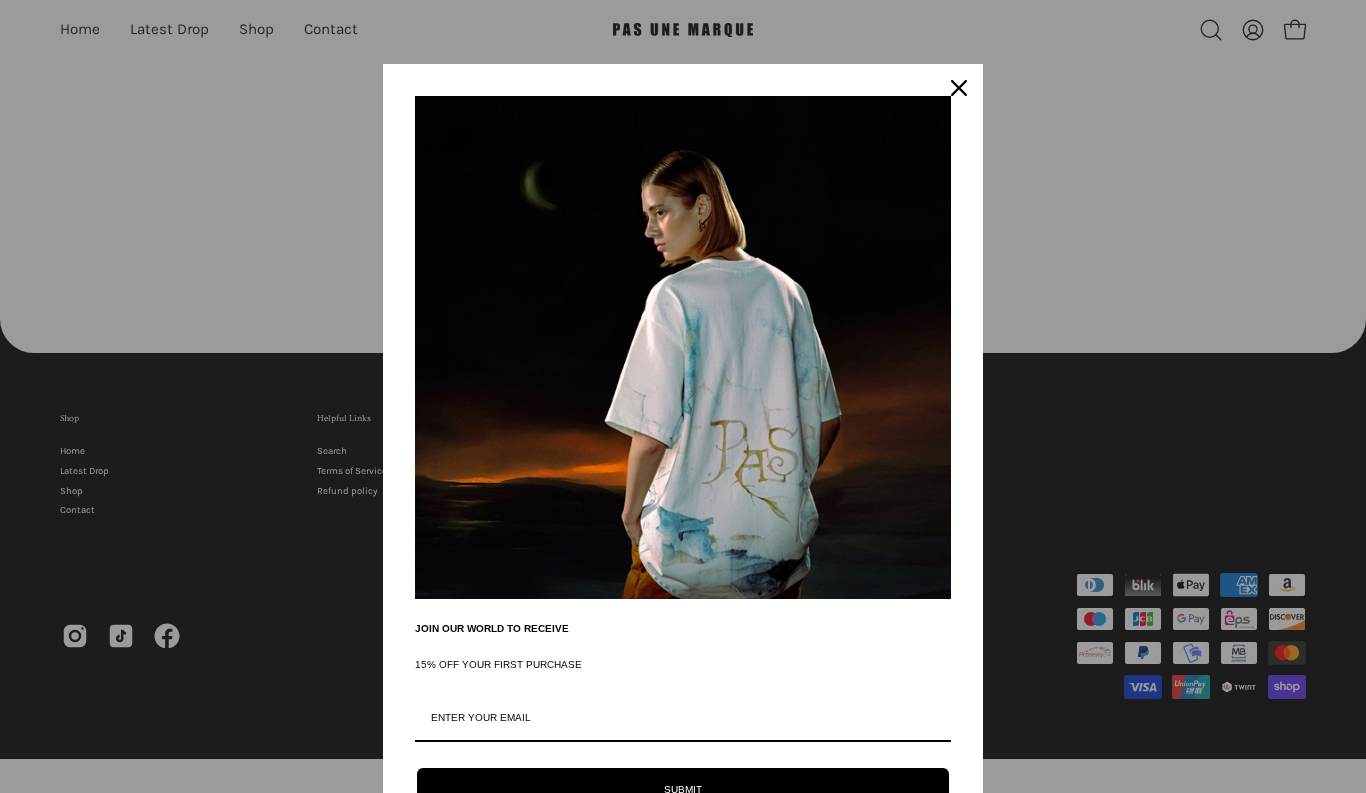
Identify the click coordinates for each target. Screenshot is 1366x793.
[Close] (959, 88)
